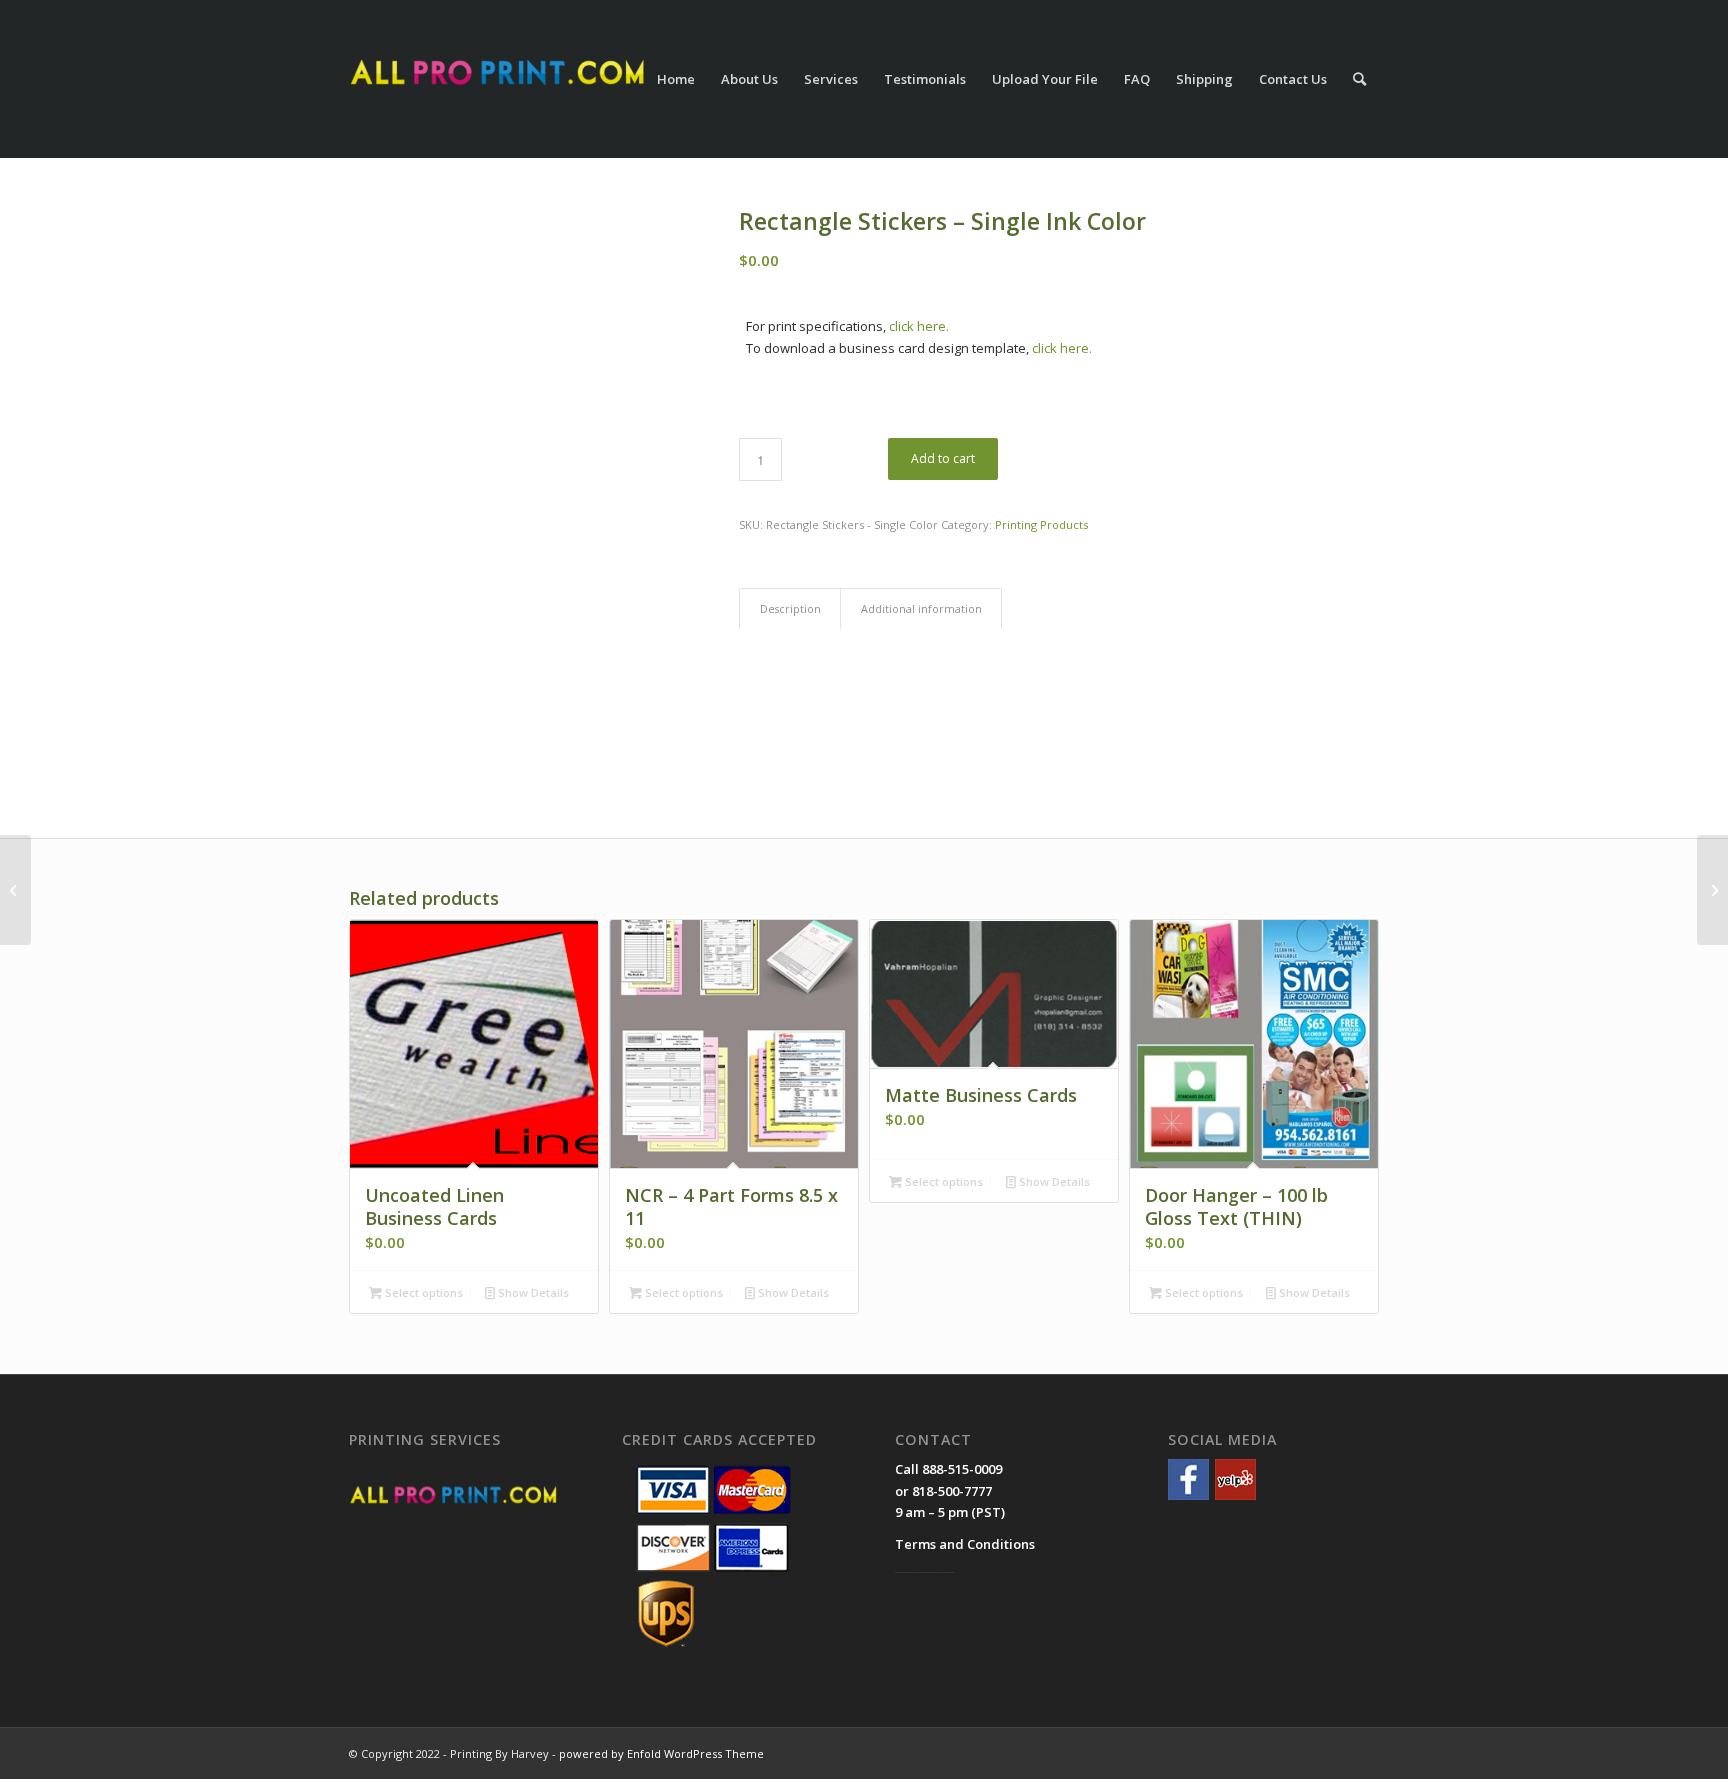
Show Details (532, 1292)
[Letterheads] (1712, 890)
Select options (422, 1292)
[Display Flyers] (15, 890)
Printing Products (1041, 524)
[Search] (1359, 79)
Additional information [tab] (921, 608)
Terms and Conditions (965, 1544)
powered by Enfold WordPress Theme (661, 1753)
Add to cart (943, 458)
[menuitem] (676, 79)
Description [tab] (790, 608)
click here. (919, 326)
